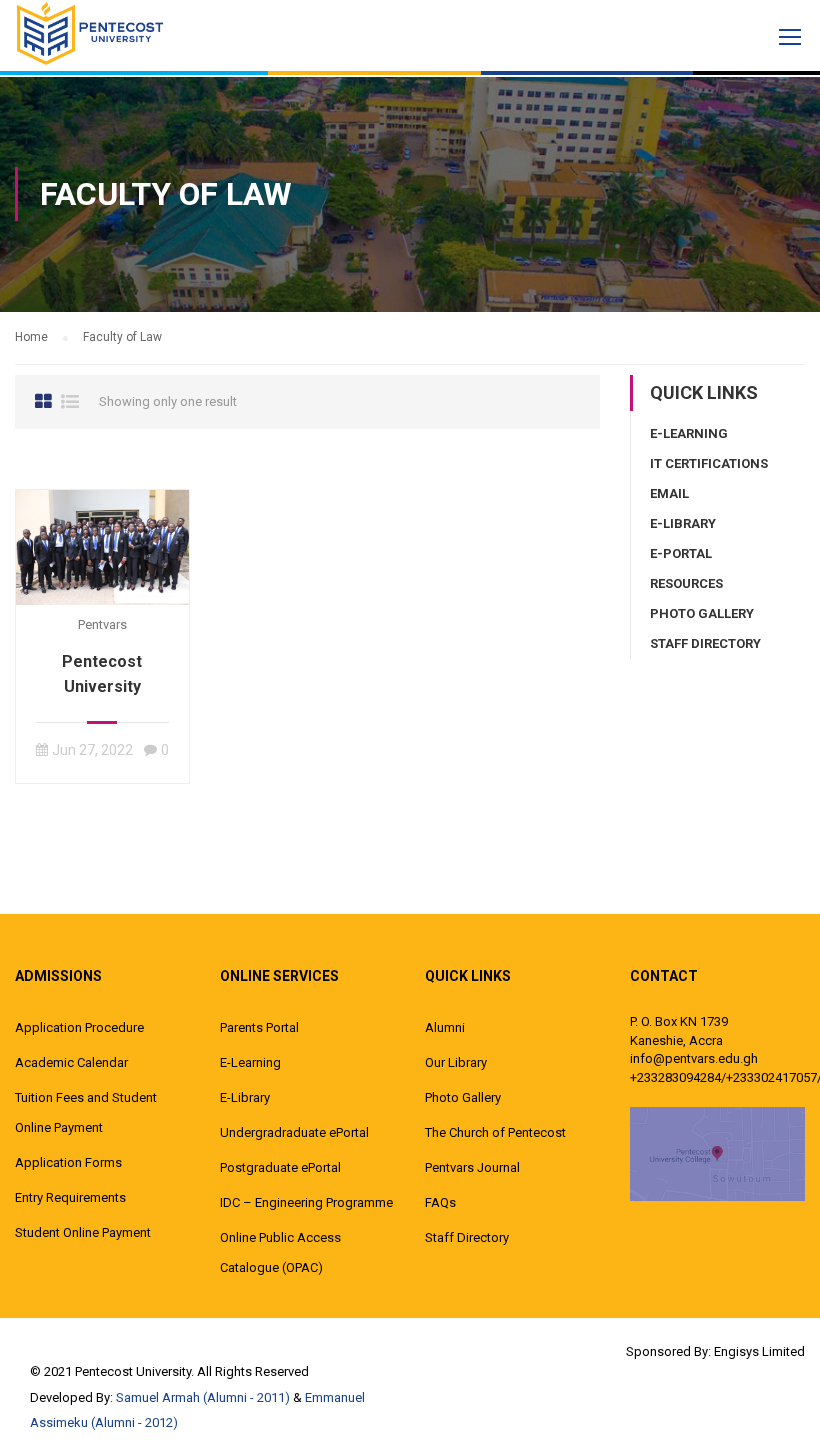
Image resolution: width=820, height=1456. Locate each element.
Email (669, 493)
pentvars (102, 624)
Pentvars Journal (472, 1167)
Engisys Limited (759, 1351)
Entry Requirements (70, 1197)
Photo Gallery (702, 613)
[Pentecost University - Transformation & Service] (90, 33)
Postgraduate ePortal (280, 1167)
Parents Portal (259, 1027)
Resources (686, 583)
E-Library (683, 523)
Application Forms (68, 1162)
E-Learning (689, 433)
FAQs (440, 1202)
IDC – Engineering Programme (306, 1202)
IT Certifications (709, 463)
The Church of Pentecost (495, 1132)
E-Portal (681, 553)
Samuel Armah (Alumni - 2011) (203, 1397)
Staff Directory (705, 643)
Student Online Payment (83, 1232)
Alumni (445, 1027)
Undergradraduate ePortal (294, 1132)
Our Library (456, 1062)
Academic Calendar (71, 1062)
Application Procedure (79, 1027)
